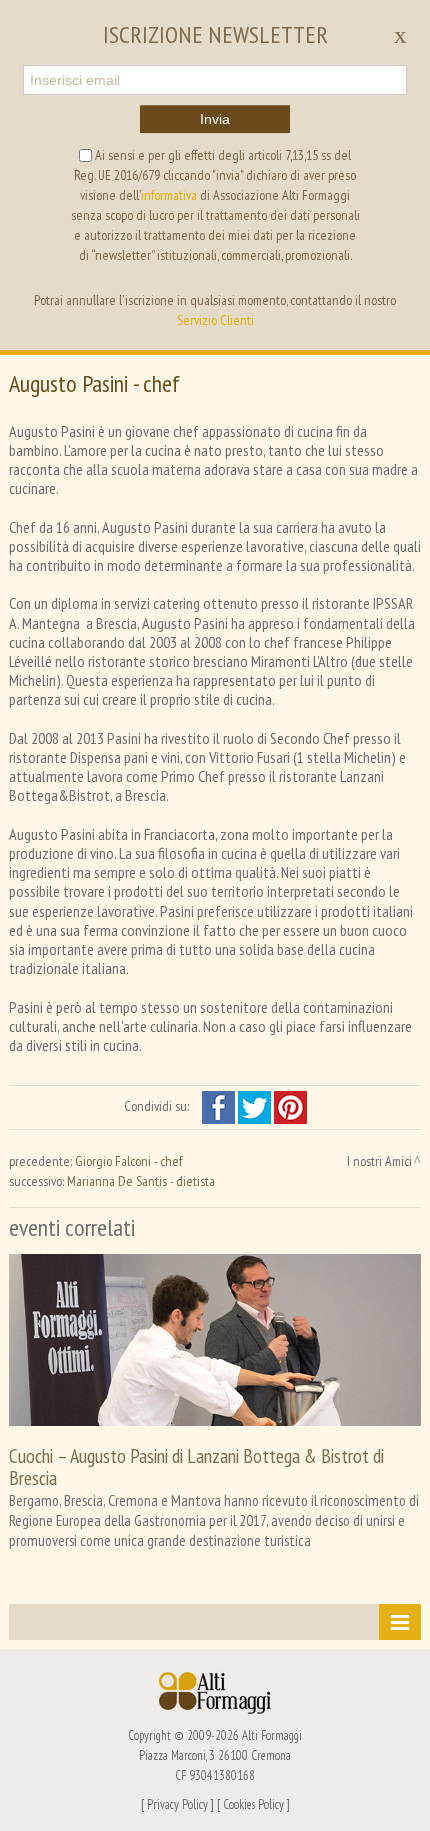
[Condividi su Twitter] (256, 1106)
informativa (169, 195)
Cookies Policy (253, 1804)
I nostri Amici (379, 1161)
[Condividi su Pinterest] (290, 1106)
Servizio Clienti (215, 320)
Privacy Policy (177, 1804)
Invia (215, 119)
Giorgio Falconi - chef (128, 1161)
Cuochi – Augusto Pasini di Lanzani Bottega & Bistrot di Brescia (196, 1466)
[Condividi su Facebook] (220, 1106)
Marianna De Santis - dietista (141, 1181)
